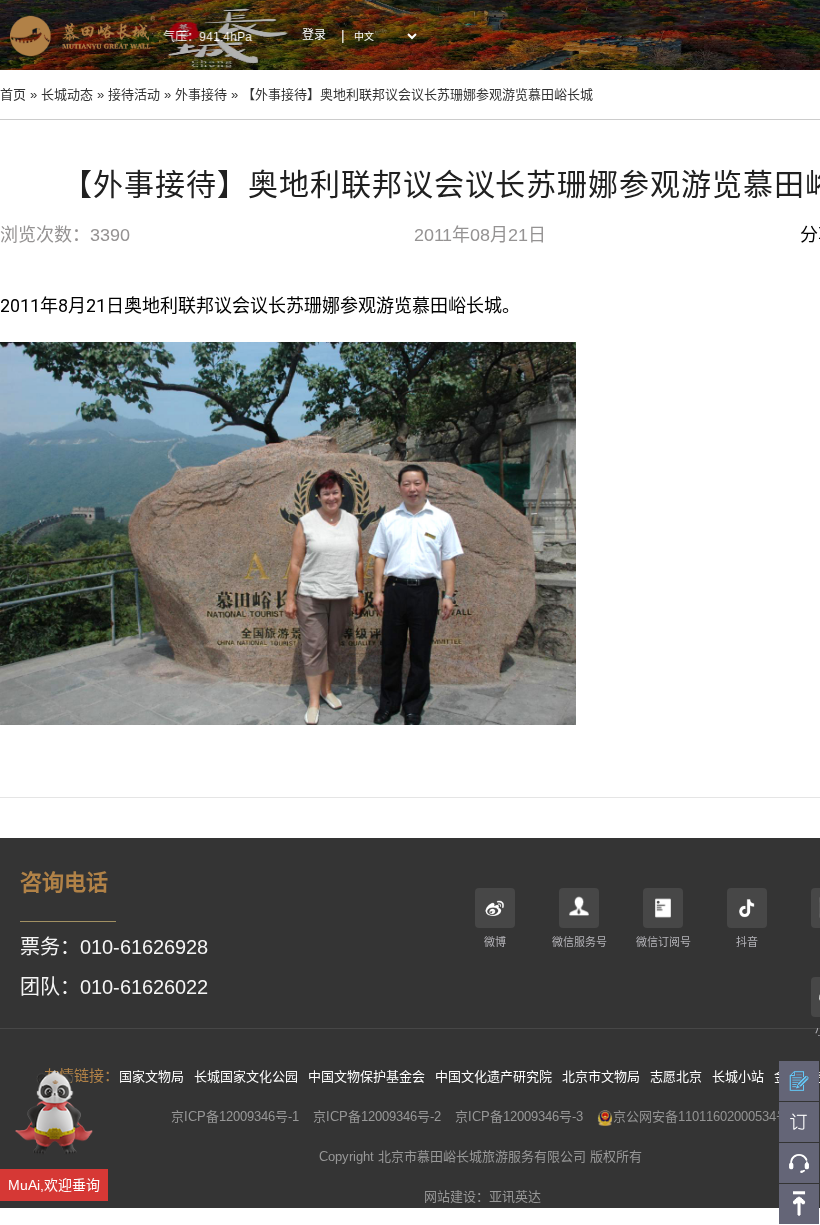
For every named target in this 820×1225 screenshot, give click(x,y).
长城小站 (738, 1076)
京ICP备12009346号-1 (235, 1116)
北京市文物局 (601, 1076)
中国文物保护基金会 (366, 1076)
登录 (314, 35)
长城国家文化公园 (246, 1076)
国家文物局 (151, 1076)
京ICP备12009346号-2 (377, 1116)
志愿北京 (676, 1076)
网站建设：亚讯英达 (482, 1196)
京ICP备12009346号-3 (519, 1116)
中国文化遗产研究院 (493, 1076)
